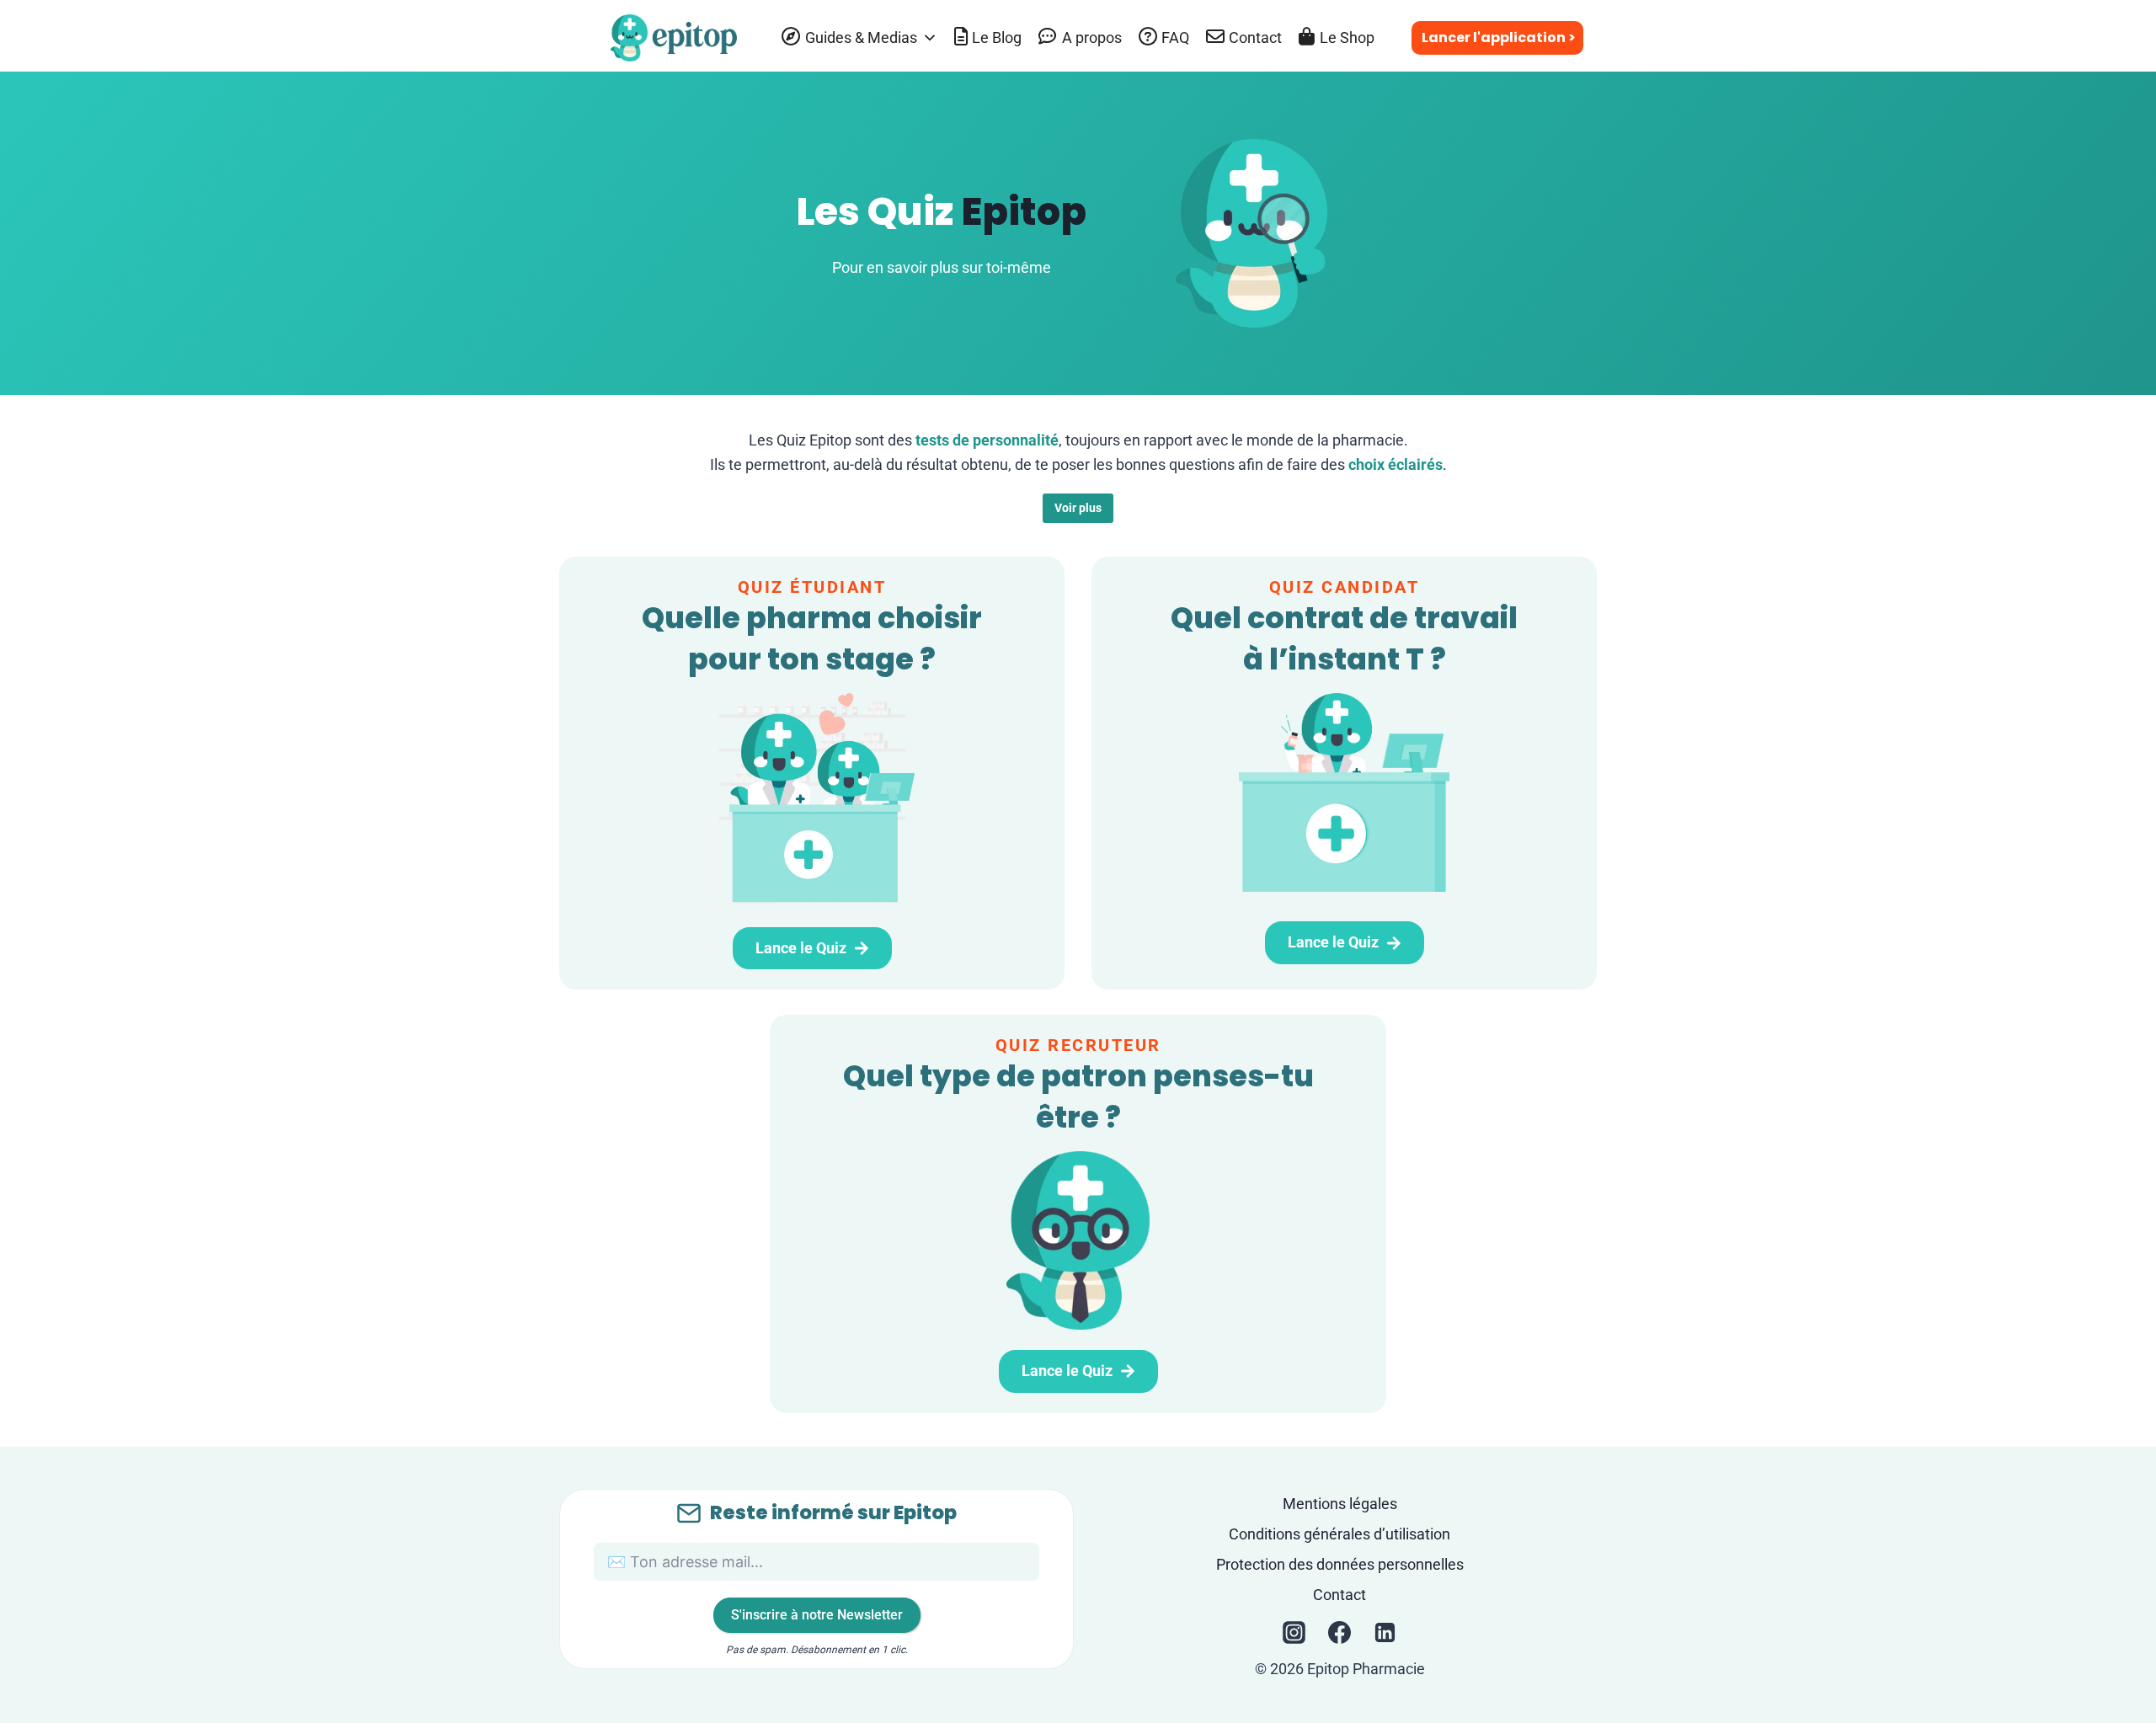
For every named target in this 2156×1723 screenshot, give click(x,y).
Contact (1339, 1595)
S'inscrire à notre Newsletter (817, 1615)
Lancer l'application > (1499, 37)
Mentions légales (1340, 1504)
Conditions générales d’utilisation (1339, 1534)
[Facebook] (1340, 1633)
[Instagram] (1294, 1633)
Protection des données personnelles (1340, 1564)
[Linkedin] (1385, 1633)
